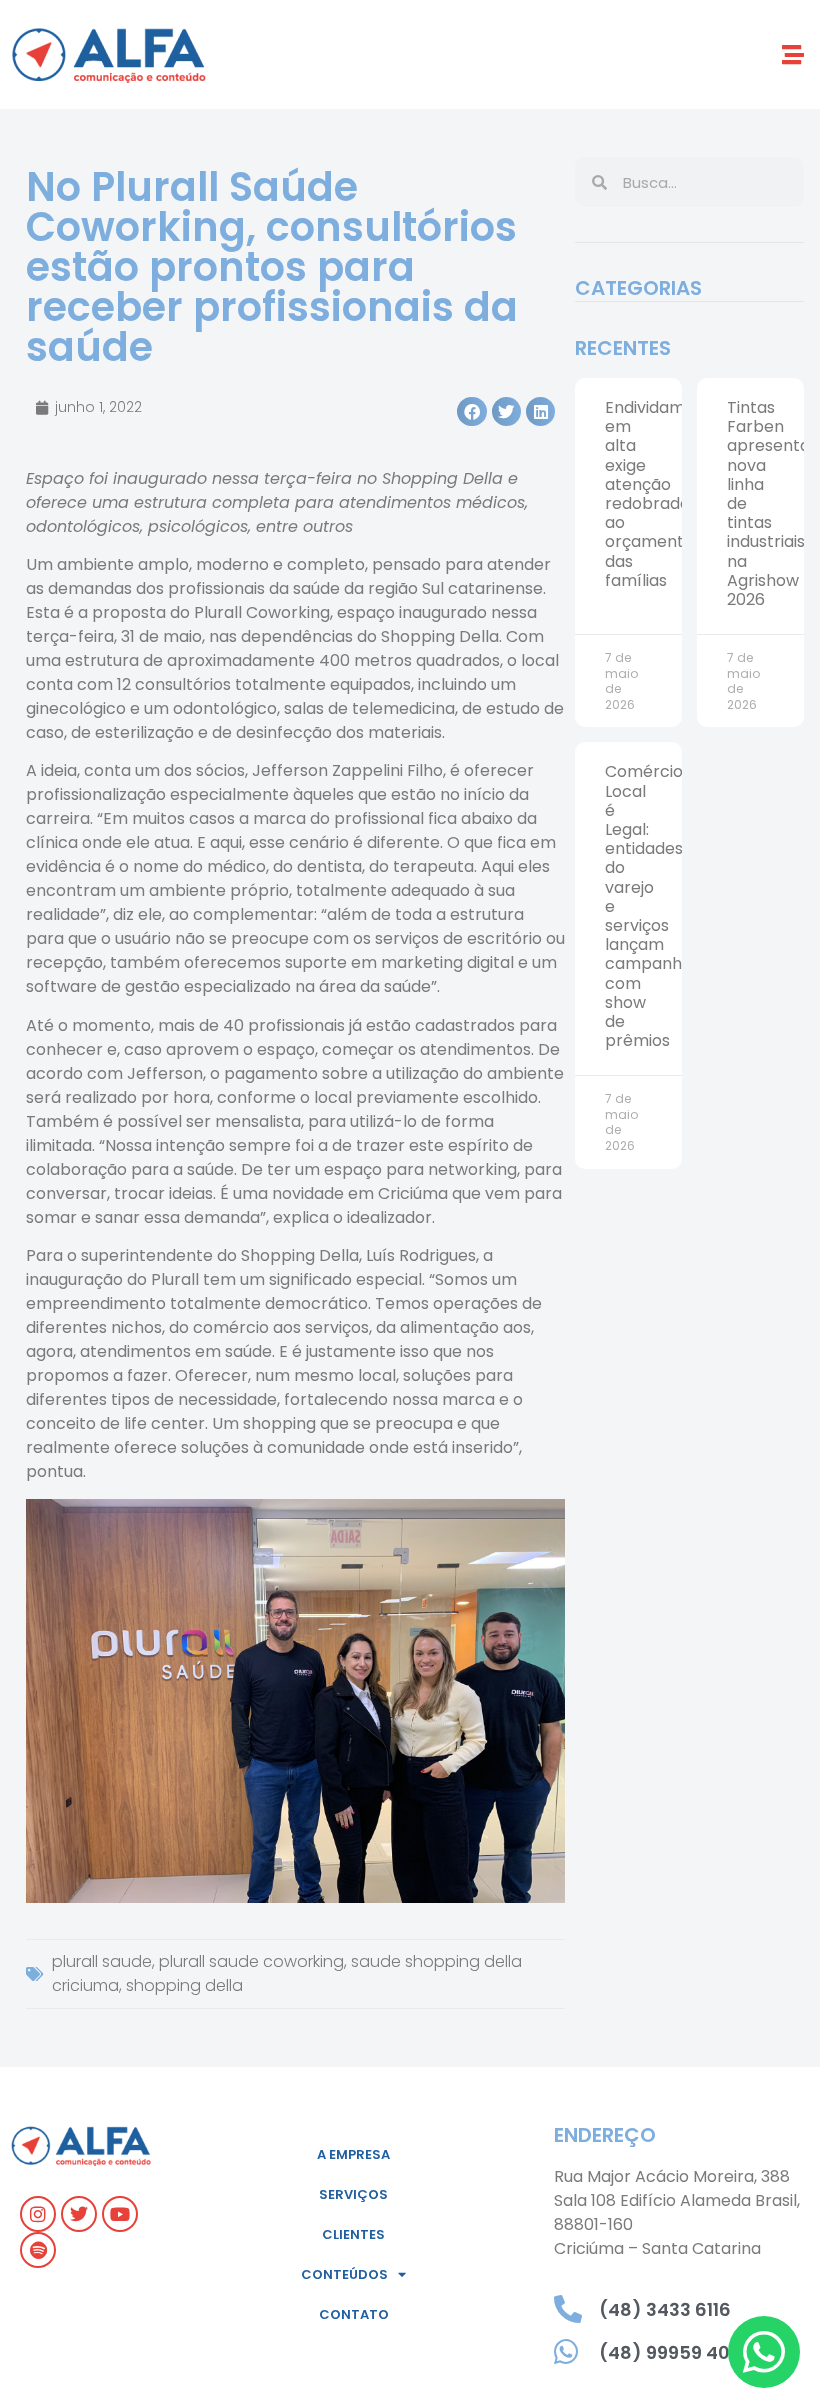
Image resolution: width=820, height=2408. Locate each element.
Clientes (353, 2234)
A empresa (353, 2154)
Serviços (353, 2194)
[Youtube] (120, 2214)
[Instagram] (38, 2214)
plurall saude (102, 1961)
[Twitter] (79, 2214)
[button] (793, 54)
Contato (354, 2314)
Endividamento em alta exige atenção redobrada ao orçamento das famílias (663, 494)
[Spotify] (38, 2250)
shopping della (184, 1985)
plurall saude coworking (251, 1961)
